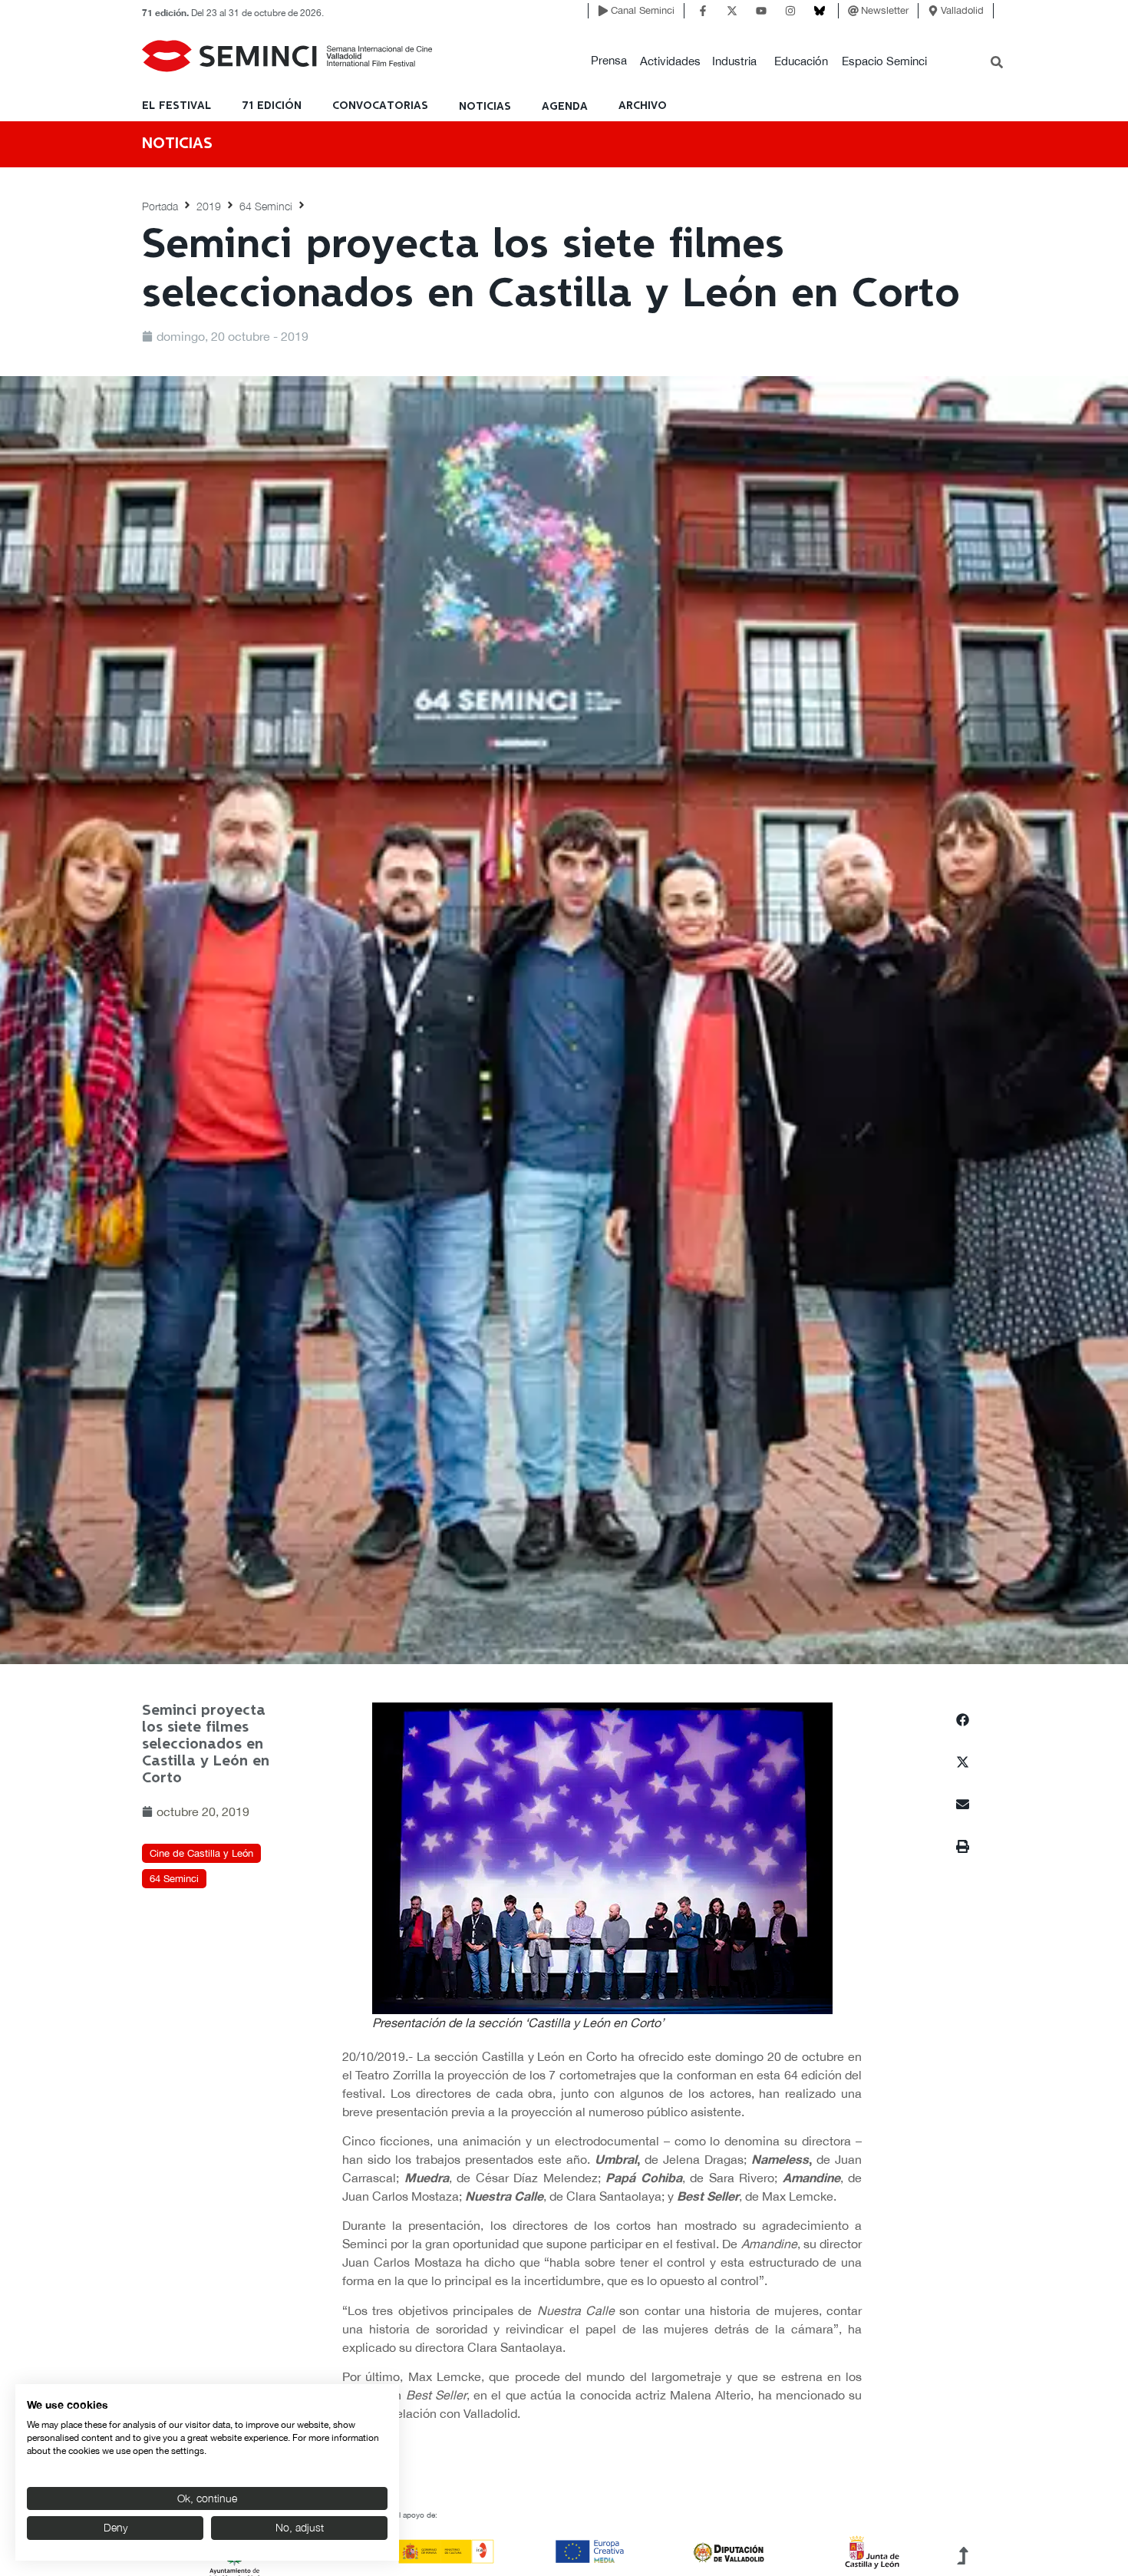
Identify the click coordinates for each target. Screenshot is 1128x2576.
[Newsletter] (853, 11)
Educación (801, 61)
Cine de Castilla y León (201, 1853)
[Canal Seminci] (603, 11)
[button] (609, 61)
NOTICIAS (485, 107)
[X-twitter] (732, 11)
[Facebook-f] (703, 11)
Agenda (565, 107)
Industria (734, 61)
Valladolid (962, 10)
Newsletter (885, 10)
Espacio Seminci (884, 61)
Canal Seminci (643, 10)
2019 (209, 206)
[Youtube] (761, 11)
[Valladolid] (933, 11)
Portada (160, 206)
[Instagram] (790, 11)
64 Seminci (266, 206)
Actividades (670, 61)
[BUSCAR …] (997, 64)
